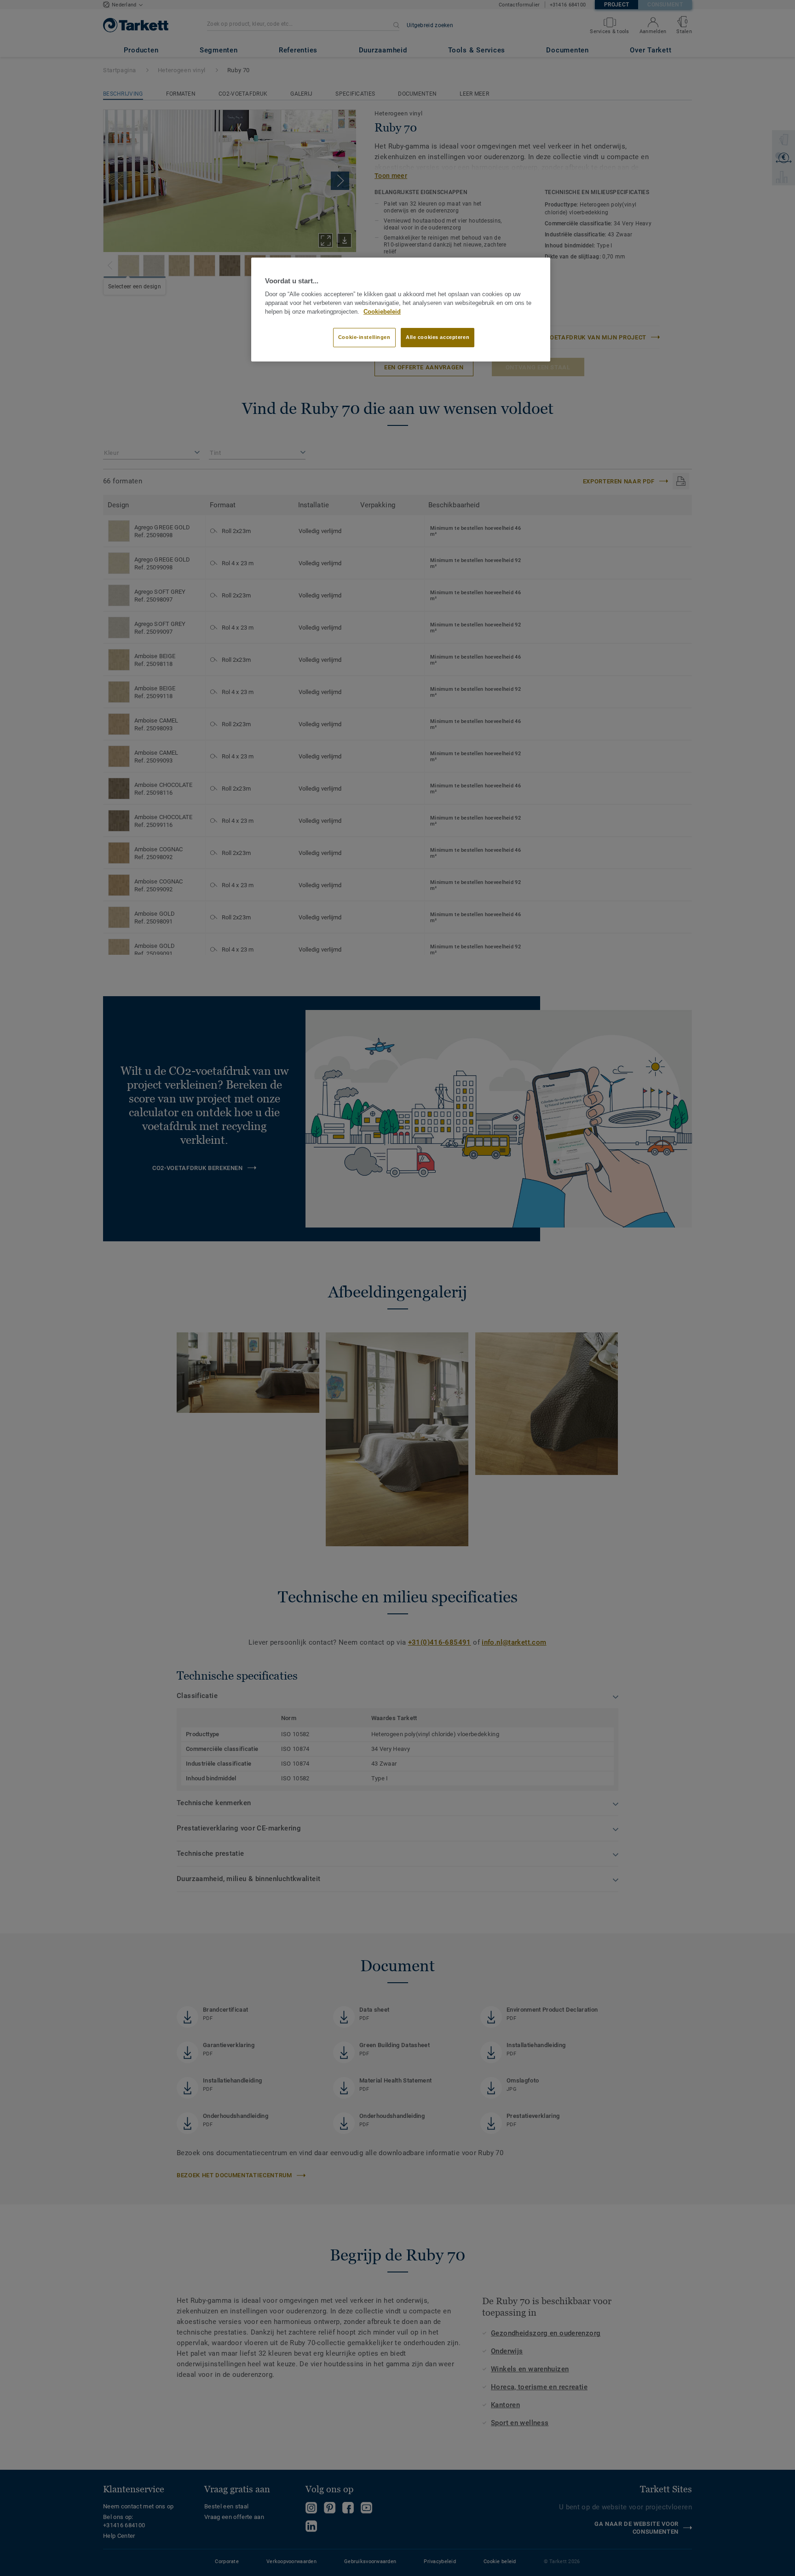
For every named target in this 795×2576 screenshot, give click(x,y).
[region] (401, 310)
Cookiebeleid (382, 312)
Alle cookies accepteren (438, 337)
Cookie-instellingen (364, 337)
